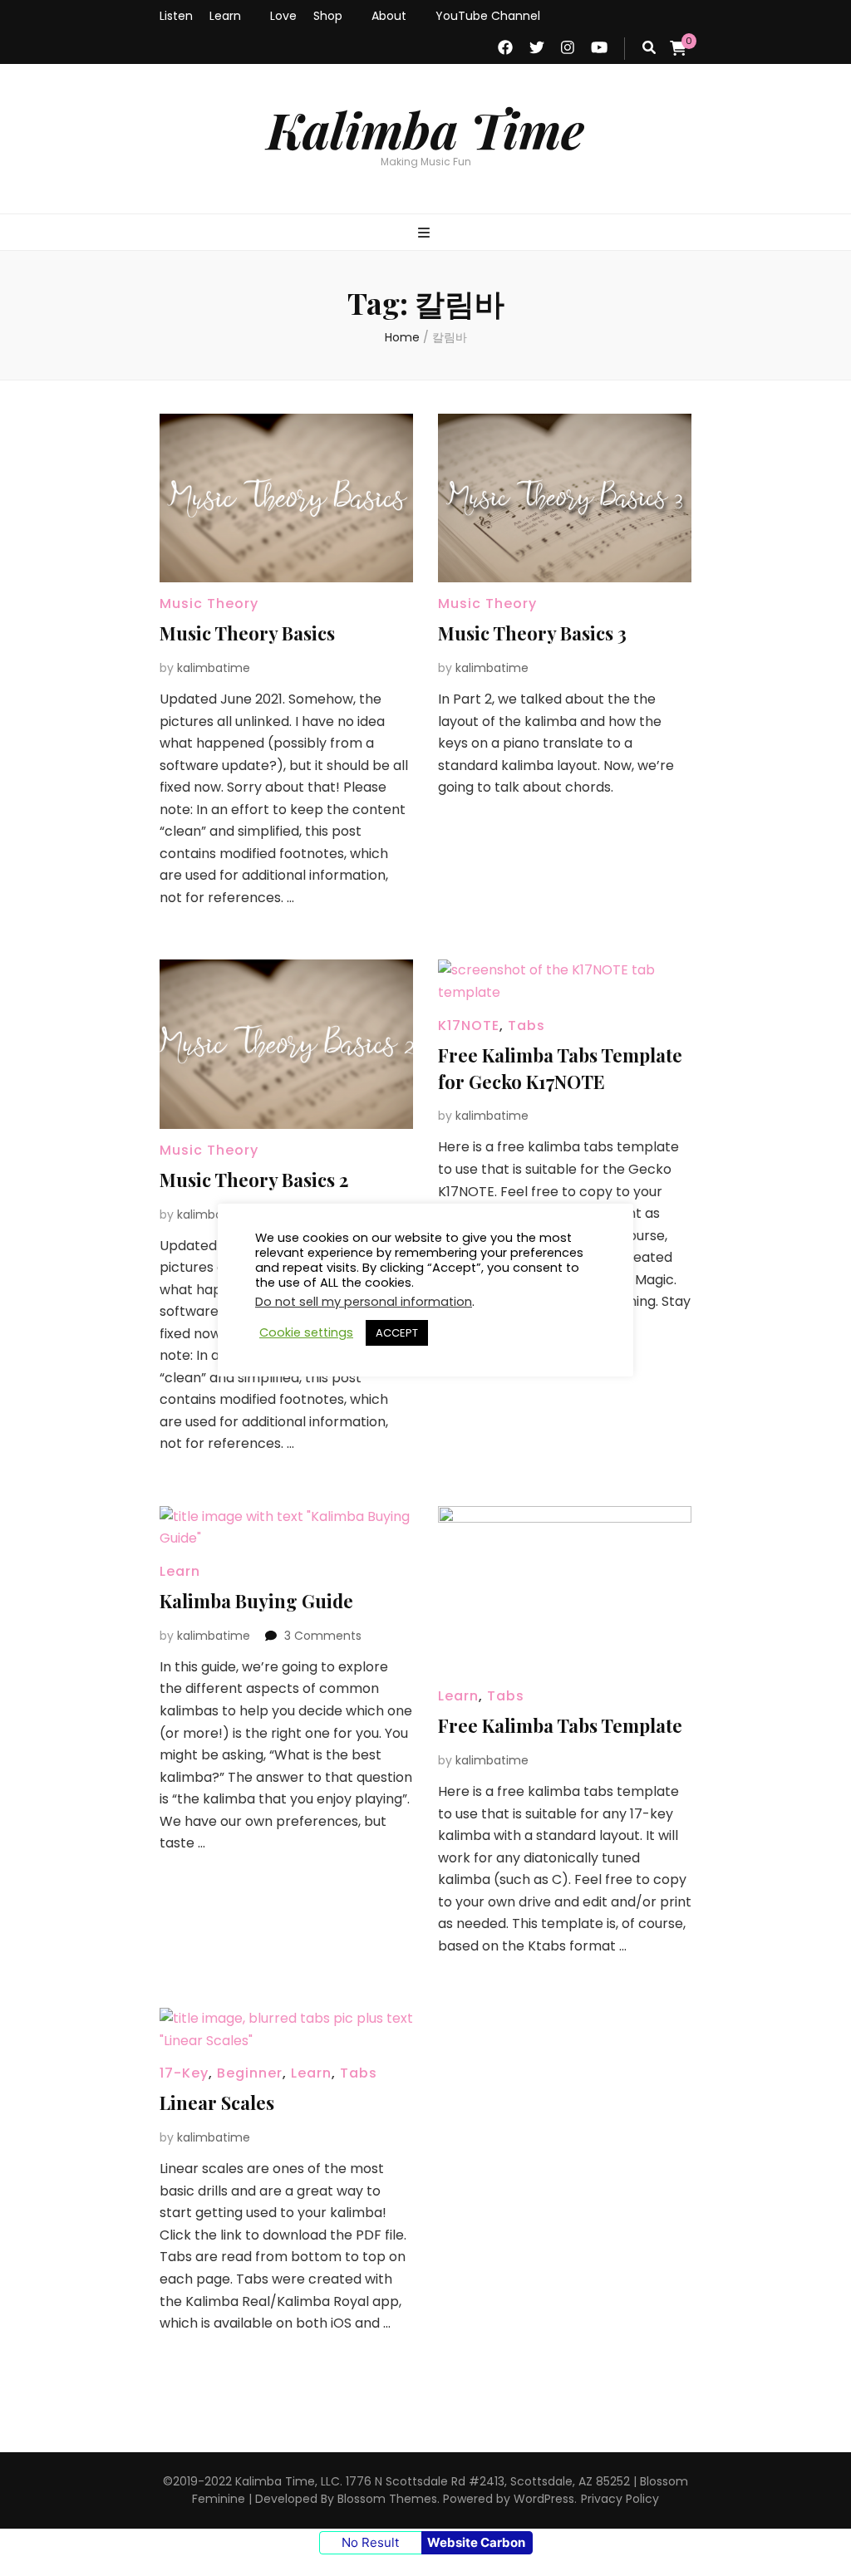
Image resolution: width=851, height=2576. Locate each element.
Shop (328, 16)
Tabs (526, 1025)
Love (283, 16)
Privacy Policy (620, 2499)
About (389, 16)
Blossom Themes (387, 2499)
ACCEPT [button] (397, 1333)
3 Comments (323, 1636)
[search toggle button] (649, 49)
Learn (225, 16)
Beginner (250, 2073)
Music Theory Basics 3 (532, 633)
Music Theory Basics (247, 633)
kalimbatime (214, 668)
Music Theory (209, 604)
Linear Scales (217, 2103)
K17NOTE (469, 1025)
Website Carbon (476, 2542)
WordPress (544, 2499)
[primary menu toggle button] (426, 234)
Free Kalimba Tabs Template (560, 1725)
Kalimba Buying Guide (256, 1601)
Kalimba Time (425, 129)
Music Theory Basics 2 (254, 1180)
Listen (176, 16)
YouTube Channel (488, 16)
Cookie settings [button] (306, 1332)
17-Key (184, 2073)
